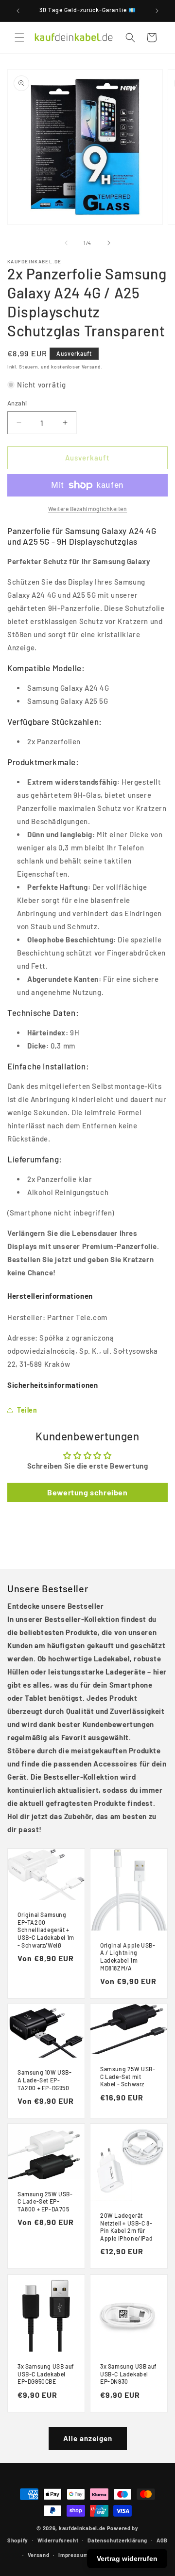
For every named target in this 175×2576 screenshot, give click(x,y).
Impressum (73, 2555)
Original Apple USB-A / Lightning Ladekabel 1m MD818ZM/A (128, 1957)
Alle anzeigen (88, 2438)
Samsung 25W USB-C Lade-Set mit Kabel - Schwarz (128, 2076)
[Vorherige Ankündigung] (18, 11)
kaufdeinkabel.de (82, 2528)
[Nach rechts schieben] (109, 243)
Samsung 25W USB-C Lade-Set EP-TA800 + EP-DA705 (45, 2201)
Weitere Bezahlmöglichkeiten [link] (88, 509)
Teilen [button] (27, 1410)
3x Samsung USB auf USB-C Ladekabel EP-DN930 (128, 2374)
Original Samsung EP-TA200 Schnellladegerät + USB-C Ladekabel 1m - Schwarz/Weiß (46, 1930)
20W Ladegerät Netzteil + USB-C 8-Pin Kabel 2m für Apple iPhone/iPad (126, 2227)
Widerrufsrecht (58, 2540)
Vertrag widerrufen (127, 2558)
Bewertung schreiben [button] (87, 1492)
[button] (19, 37)
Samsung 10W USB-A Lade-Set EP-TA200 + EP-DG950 (45, 2080)
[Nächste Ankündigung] (157, 11)
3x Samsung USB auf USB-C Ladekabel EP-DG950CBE (46, 2374)
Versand (39, 2555)
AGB (162, 2540)
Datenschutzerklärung (117, 2540)
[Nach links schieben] (66, 243)
